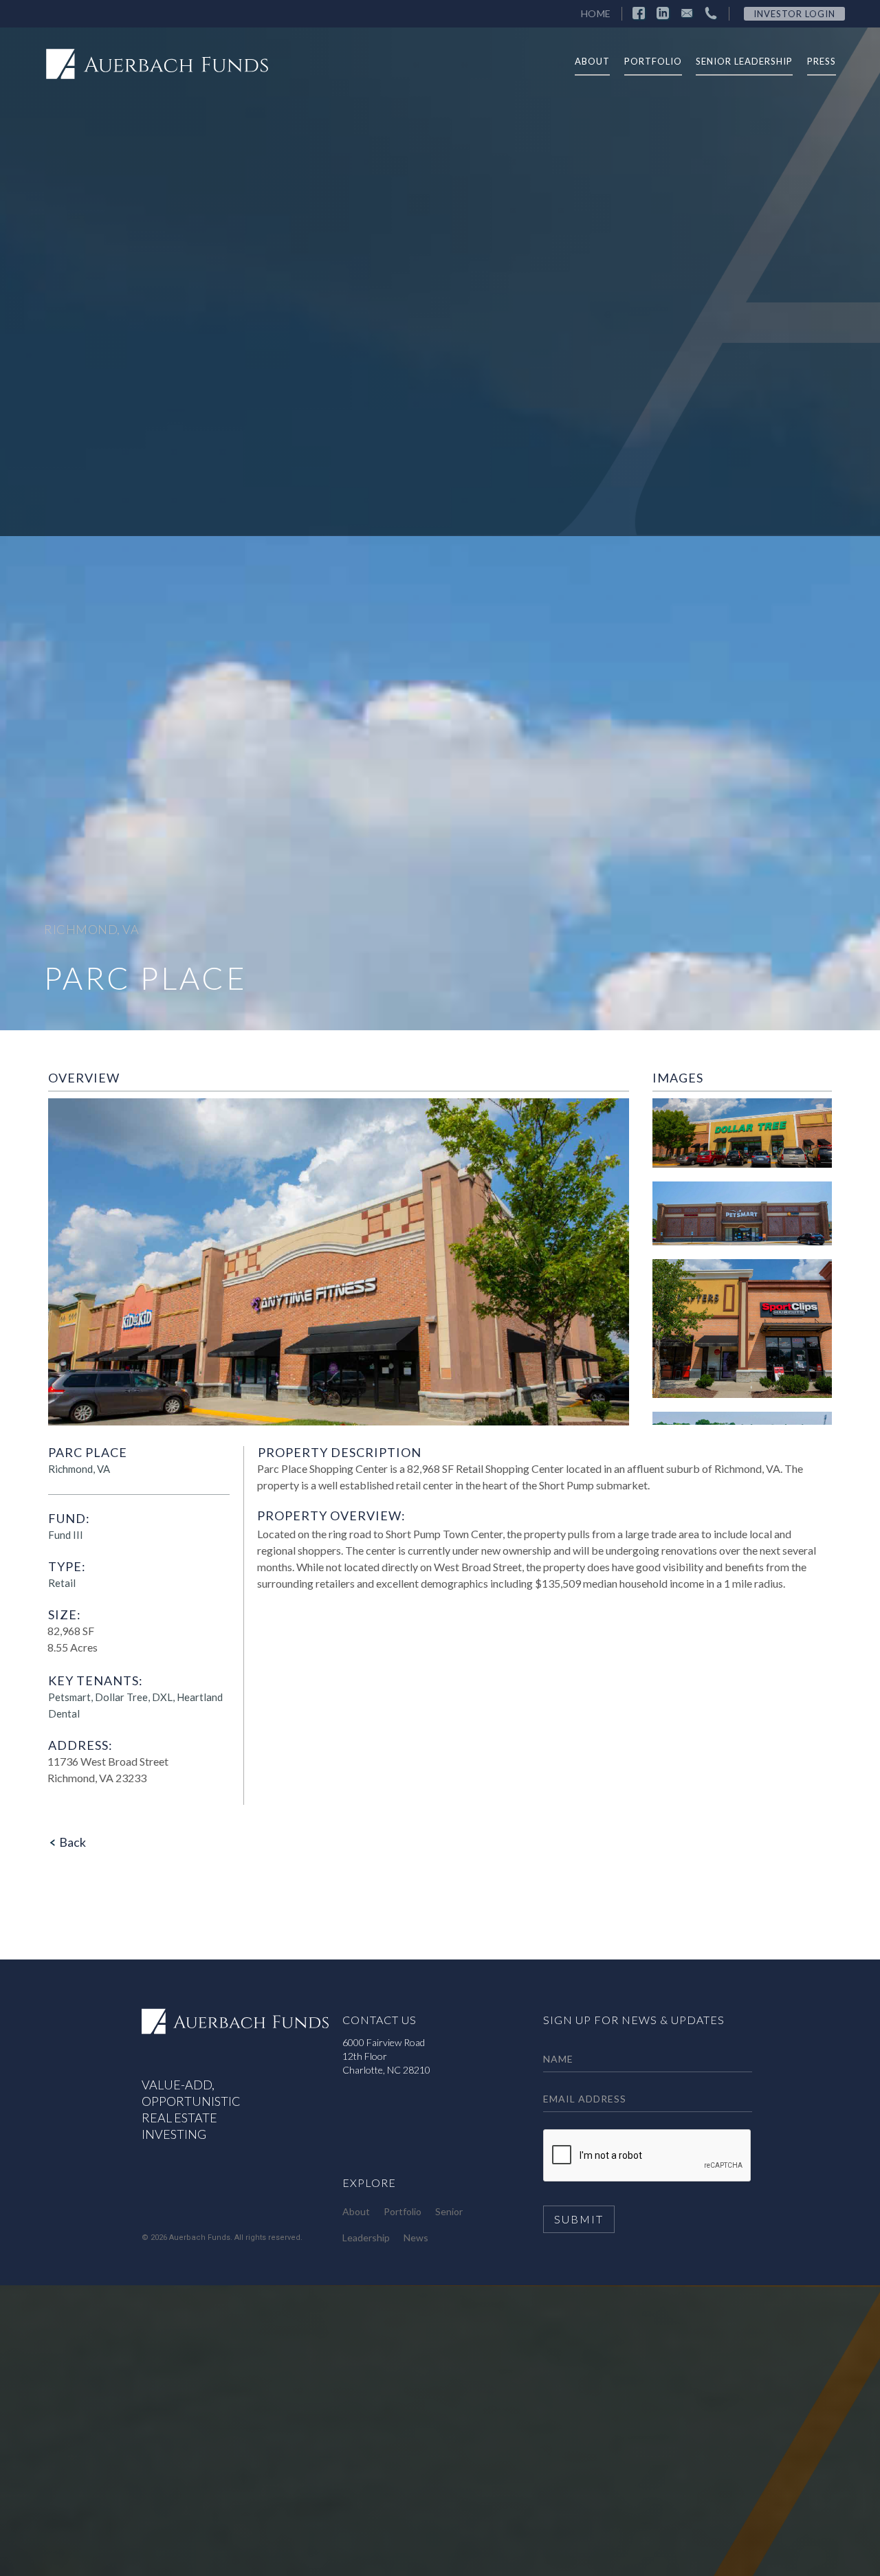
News (416, 2238)
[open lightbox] (742, 1140)
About (356, 2211)
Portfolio (403, 2211)
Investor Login (794, 14)
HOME (596, 13)
